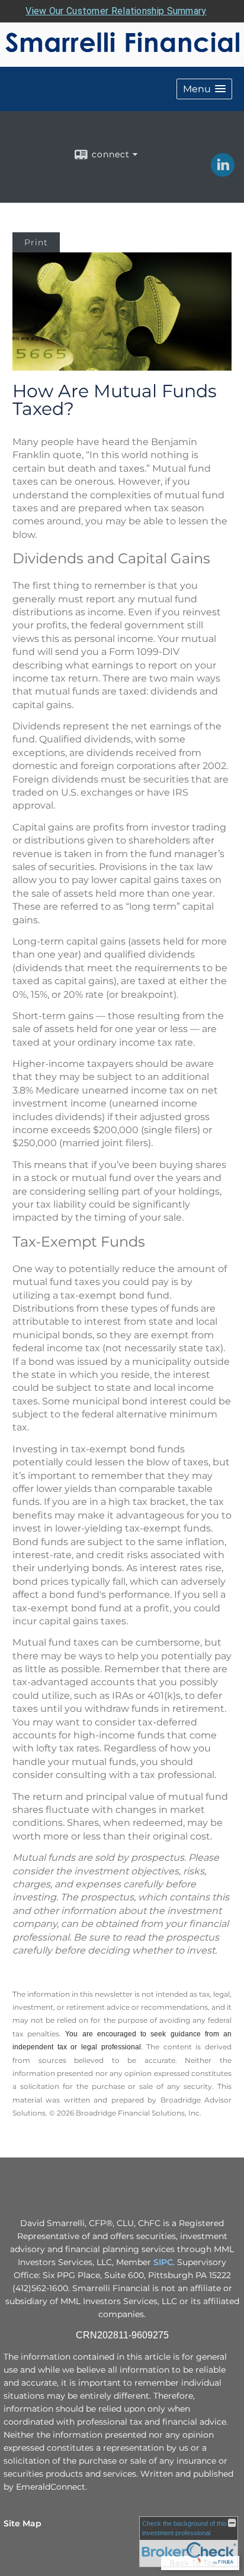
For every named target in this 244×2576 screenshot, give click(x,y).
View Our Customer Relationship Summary (116, 11)
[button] (204, 89)
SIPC (163, 2262)
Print (36, 242)
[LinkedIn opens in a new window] (223, 173)
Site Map (23, 2523)
